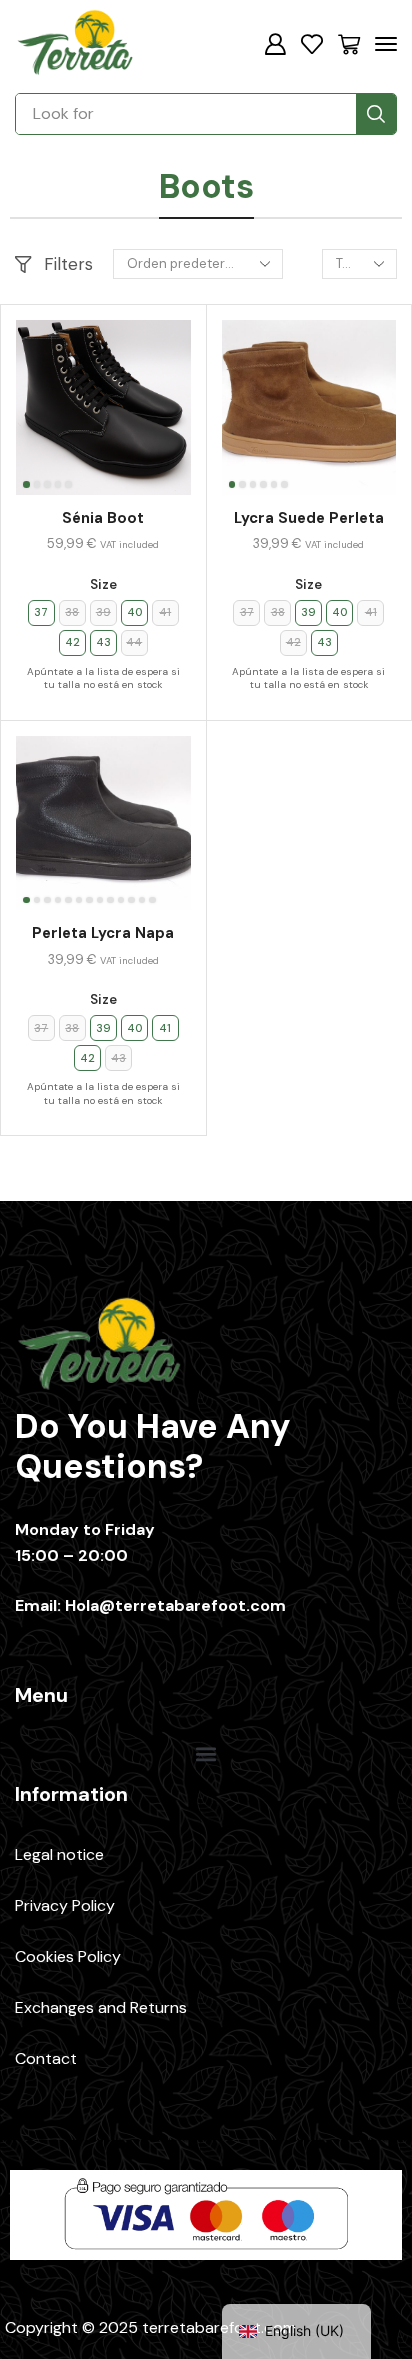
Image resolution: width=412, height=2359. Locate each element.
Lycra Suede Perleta (309, 518)
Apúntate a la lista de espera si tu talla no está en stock (103, 678)
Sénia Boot (103, 518)
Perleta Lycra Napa (103, 933)
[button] (275, 44)
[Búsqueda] (376, 114)
